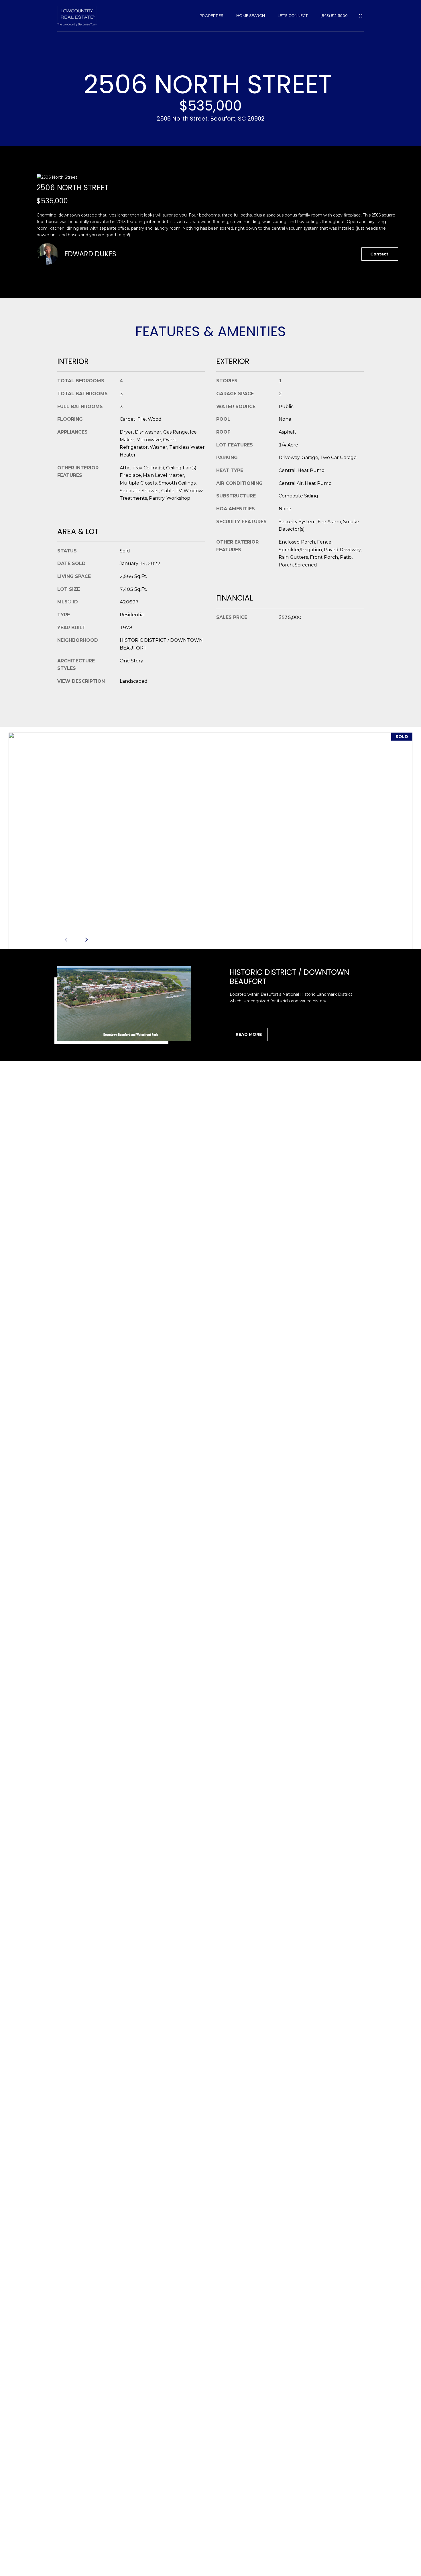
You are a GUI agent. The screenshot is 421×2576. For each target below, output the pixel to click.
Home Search (251, 16)
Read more (249, 1034)
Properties (212, 16)
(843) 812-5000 (334, 16)
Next (86, 940)
